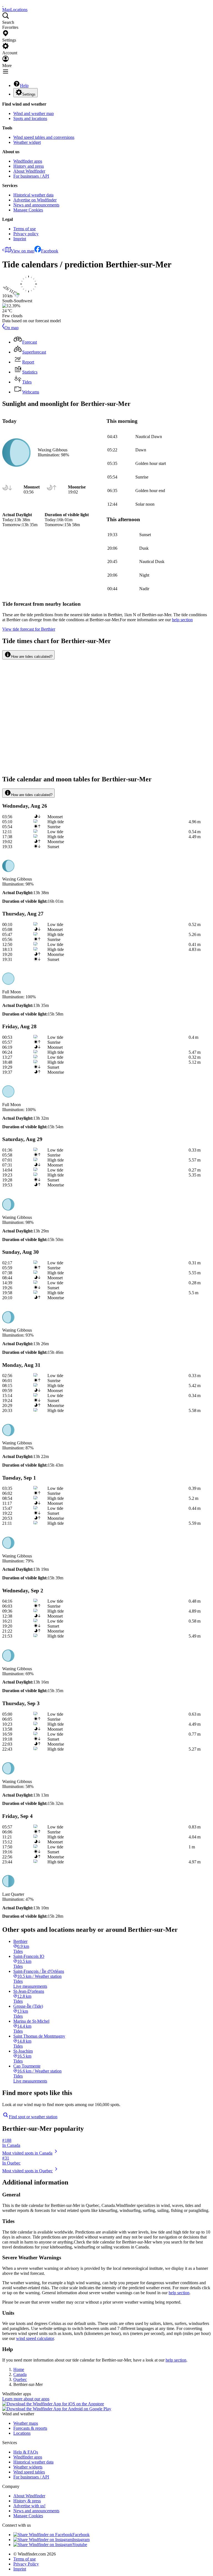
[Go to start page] (3, 5)
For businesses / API (31, 176)
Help (24, 85)
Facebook (50, 251)
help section (179, 2293)
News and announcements (36, 205)
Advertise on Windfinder (35, 200)
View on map (23, 251)
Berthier (29, 629)
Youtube (80, 2545)
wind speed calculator (35, 2338)
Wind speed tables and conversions (44, 137)
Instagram (81, 2540)
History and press (29, 166)
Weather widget (27, 142)
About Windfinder (29, 171)
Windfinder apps (28, 161)
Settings (29, 94)
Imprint (20, 239)
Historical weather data (33, 195)
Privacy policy (26, 234)
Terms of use (25, 229)
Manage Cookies (28, 210)
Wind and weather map (34, 113)
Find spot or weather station (33, 2117)
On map (12, 328)
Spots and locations (30, 118)
